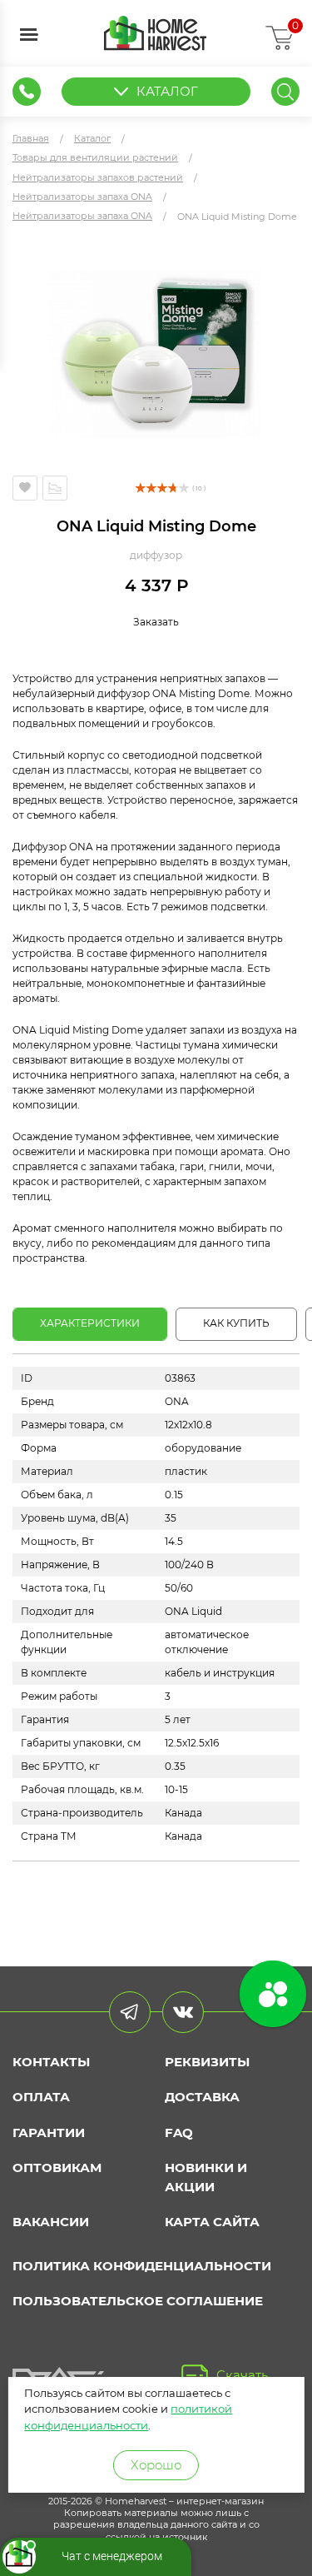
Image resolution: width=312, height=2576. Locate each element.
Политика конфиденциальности (142, 2266)
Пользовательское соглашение (138, 2301)
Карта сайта (212, 2222)
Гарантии (49, 2133)
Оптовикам (57, 2167)
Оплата (41, 2097)
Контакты (51, 2062)
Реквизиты (207, 2062)
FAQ (179, 2133)
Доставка (202, 2097)
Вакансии (51, 2222)
